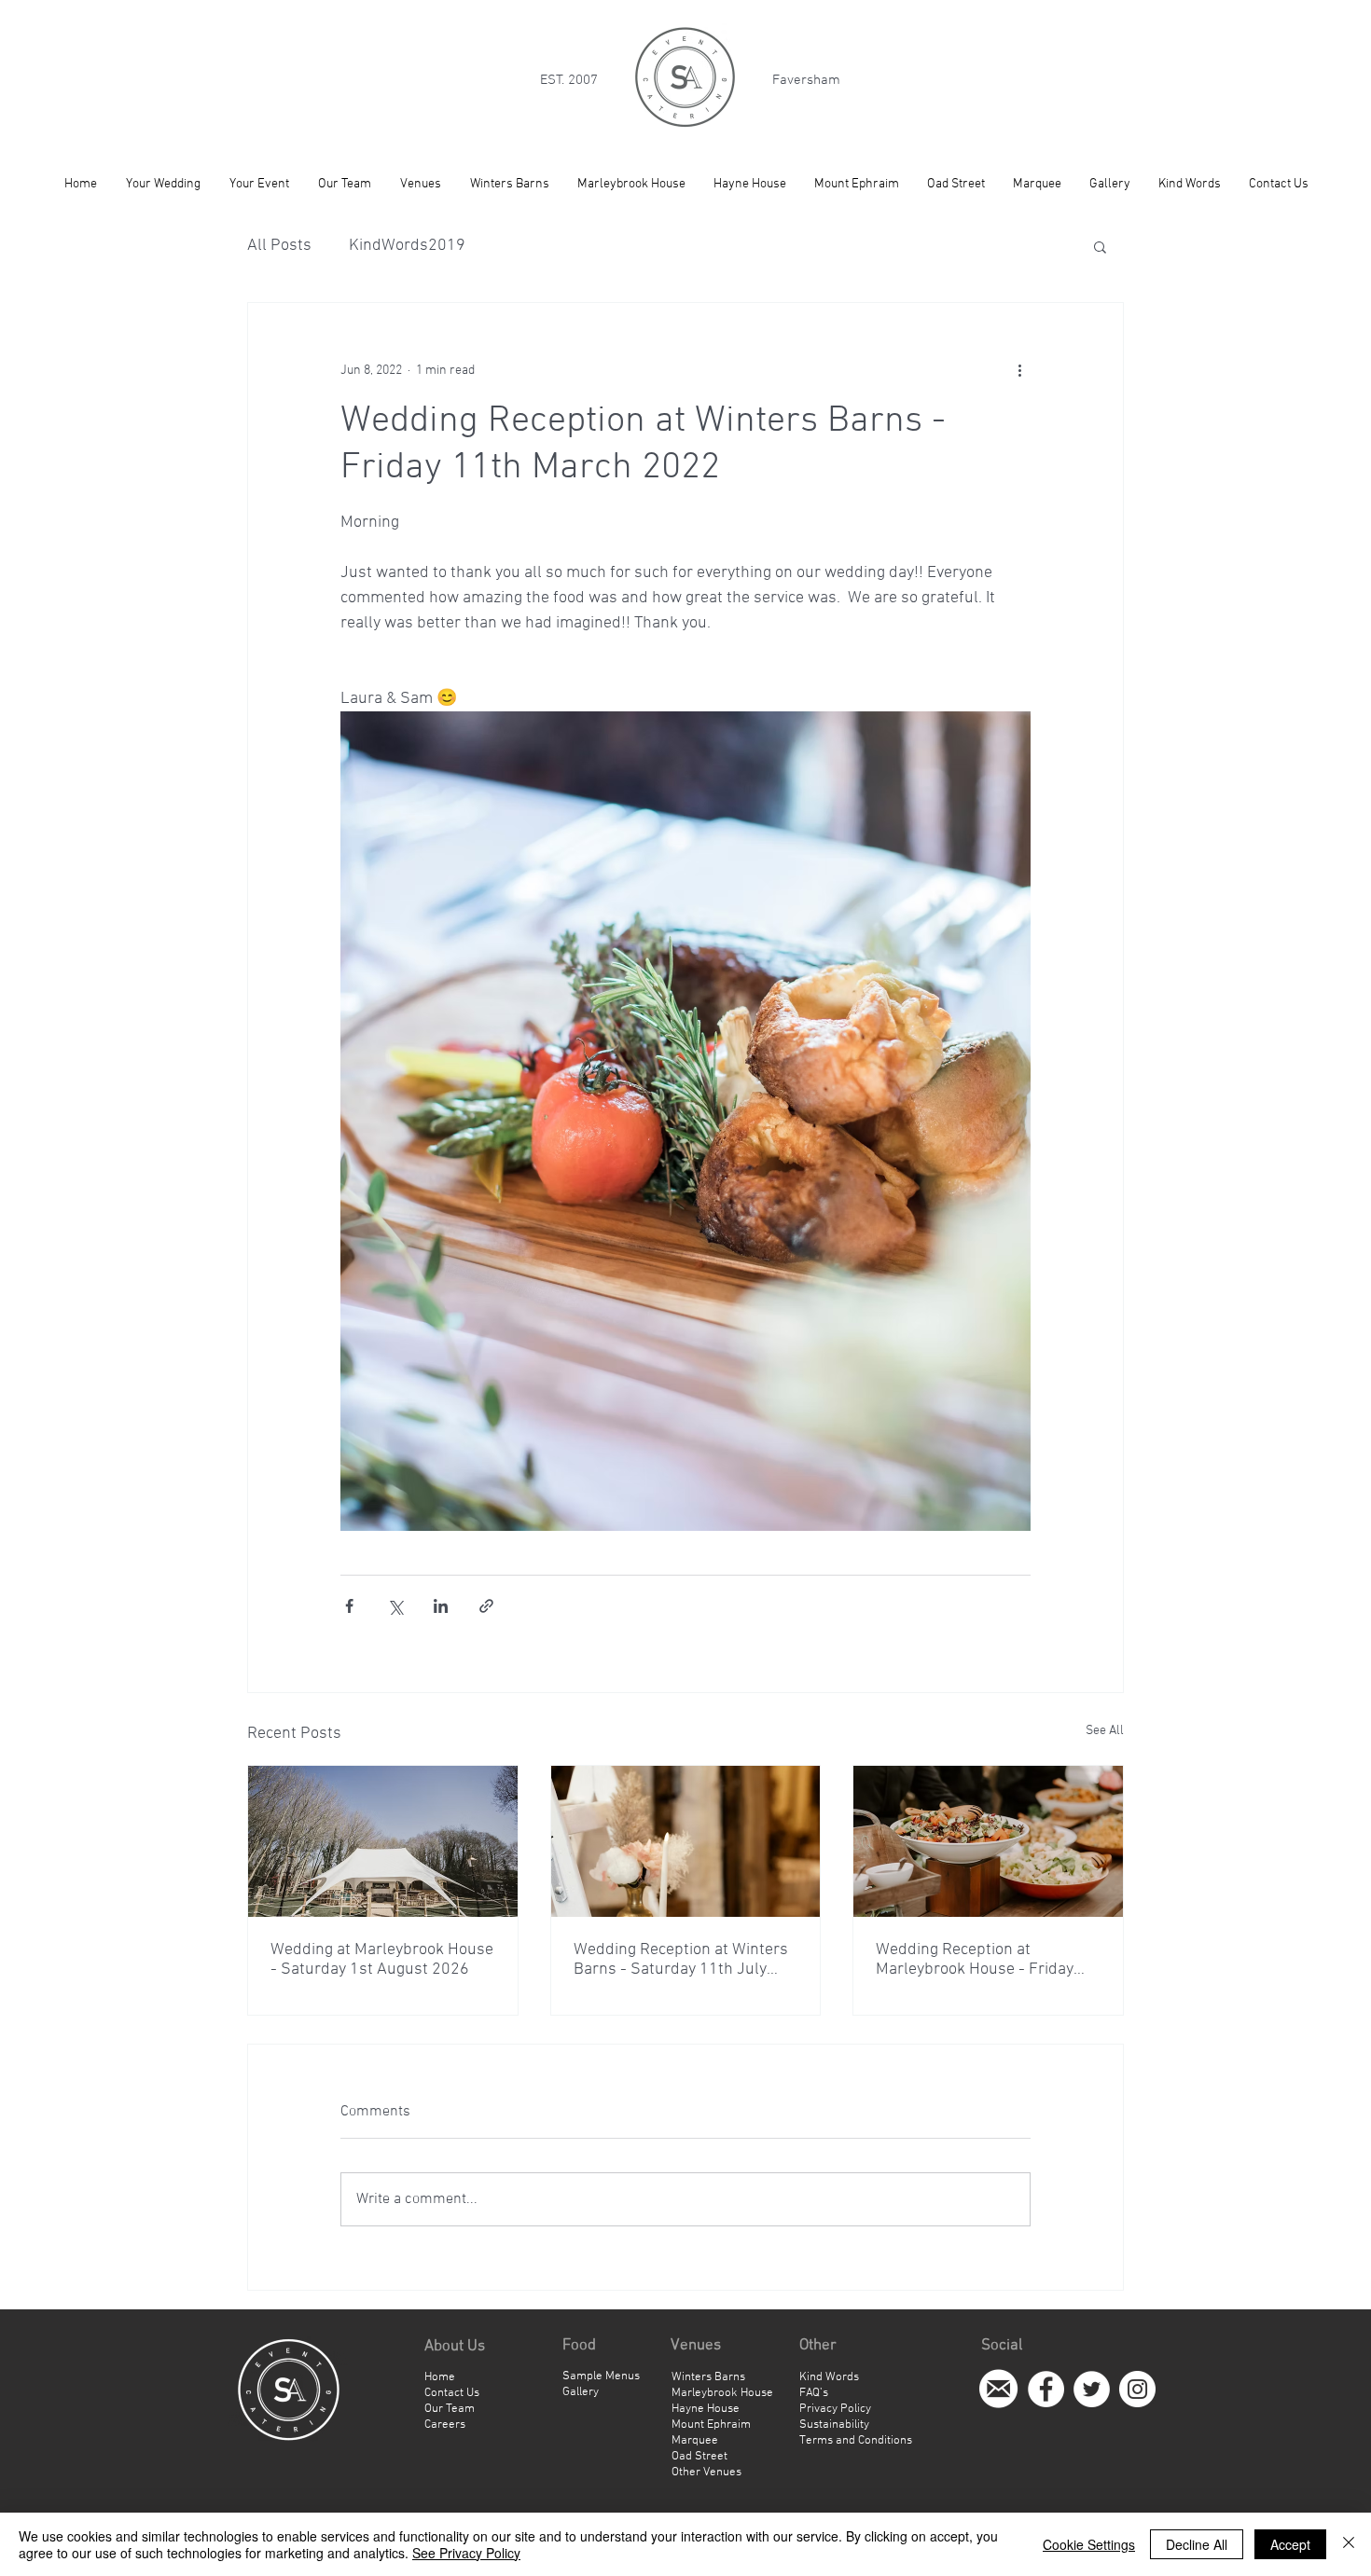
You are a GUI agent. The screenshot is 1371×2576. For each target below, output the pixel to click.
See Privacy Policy (466, 2553)
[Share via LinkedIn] (441, 1606)
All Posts (279, 246)
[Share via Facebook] (349, 1606)
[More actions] (1019, 370)
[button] (1100, 246)
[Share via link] (486, 1606)
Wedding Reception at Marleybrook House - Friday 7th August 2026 (975, 1960)
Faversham (806, 80)
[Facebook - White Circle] (1046, 2389)
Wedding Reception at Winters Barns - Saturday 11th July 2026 (681, 1960)
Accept (1290, 2544)
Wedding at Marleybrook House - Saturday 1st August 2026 (382, 1960)
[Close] (1349, 2544)
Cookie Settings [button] (1089, 2544)
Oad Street (699, 2457)
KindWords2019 (407, 246)
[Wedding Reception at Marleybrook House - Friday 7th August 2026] (988, 1841)
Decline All (1197, 2544)
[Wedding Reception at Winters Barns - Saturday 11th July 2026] (686, 1841)
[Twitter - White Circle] (1092, 2389)
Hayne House (706, 2409)
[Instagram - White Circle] (1137, 2389)
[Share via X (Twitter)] (395, 1606)
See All (1105, 1731)
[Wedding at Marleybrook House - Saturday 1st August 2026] (383, 1841)
